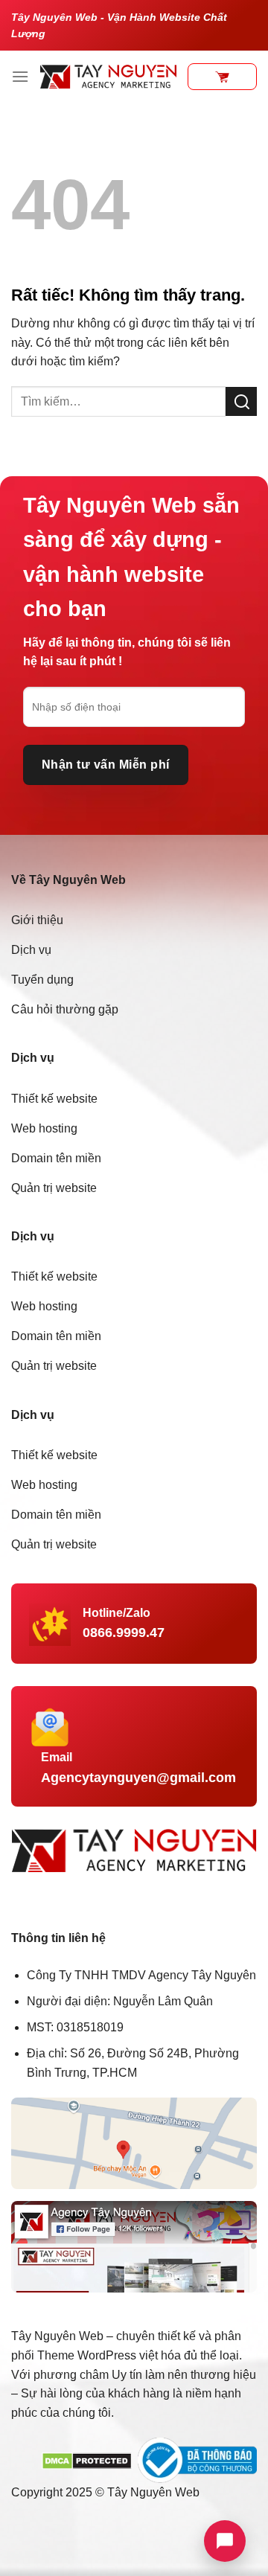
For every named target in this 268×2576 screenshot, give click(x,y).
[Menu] (20, 76)
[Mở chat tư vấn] (225, 2541)
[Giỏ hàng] (222, 77)
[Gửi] (241, 401)
